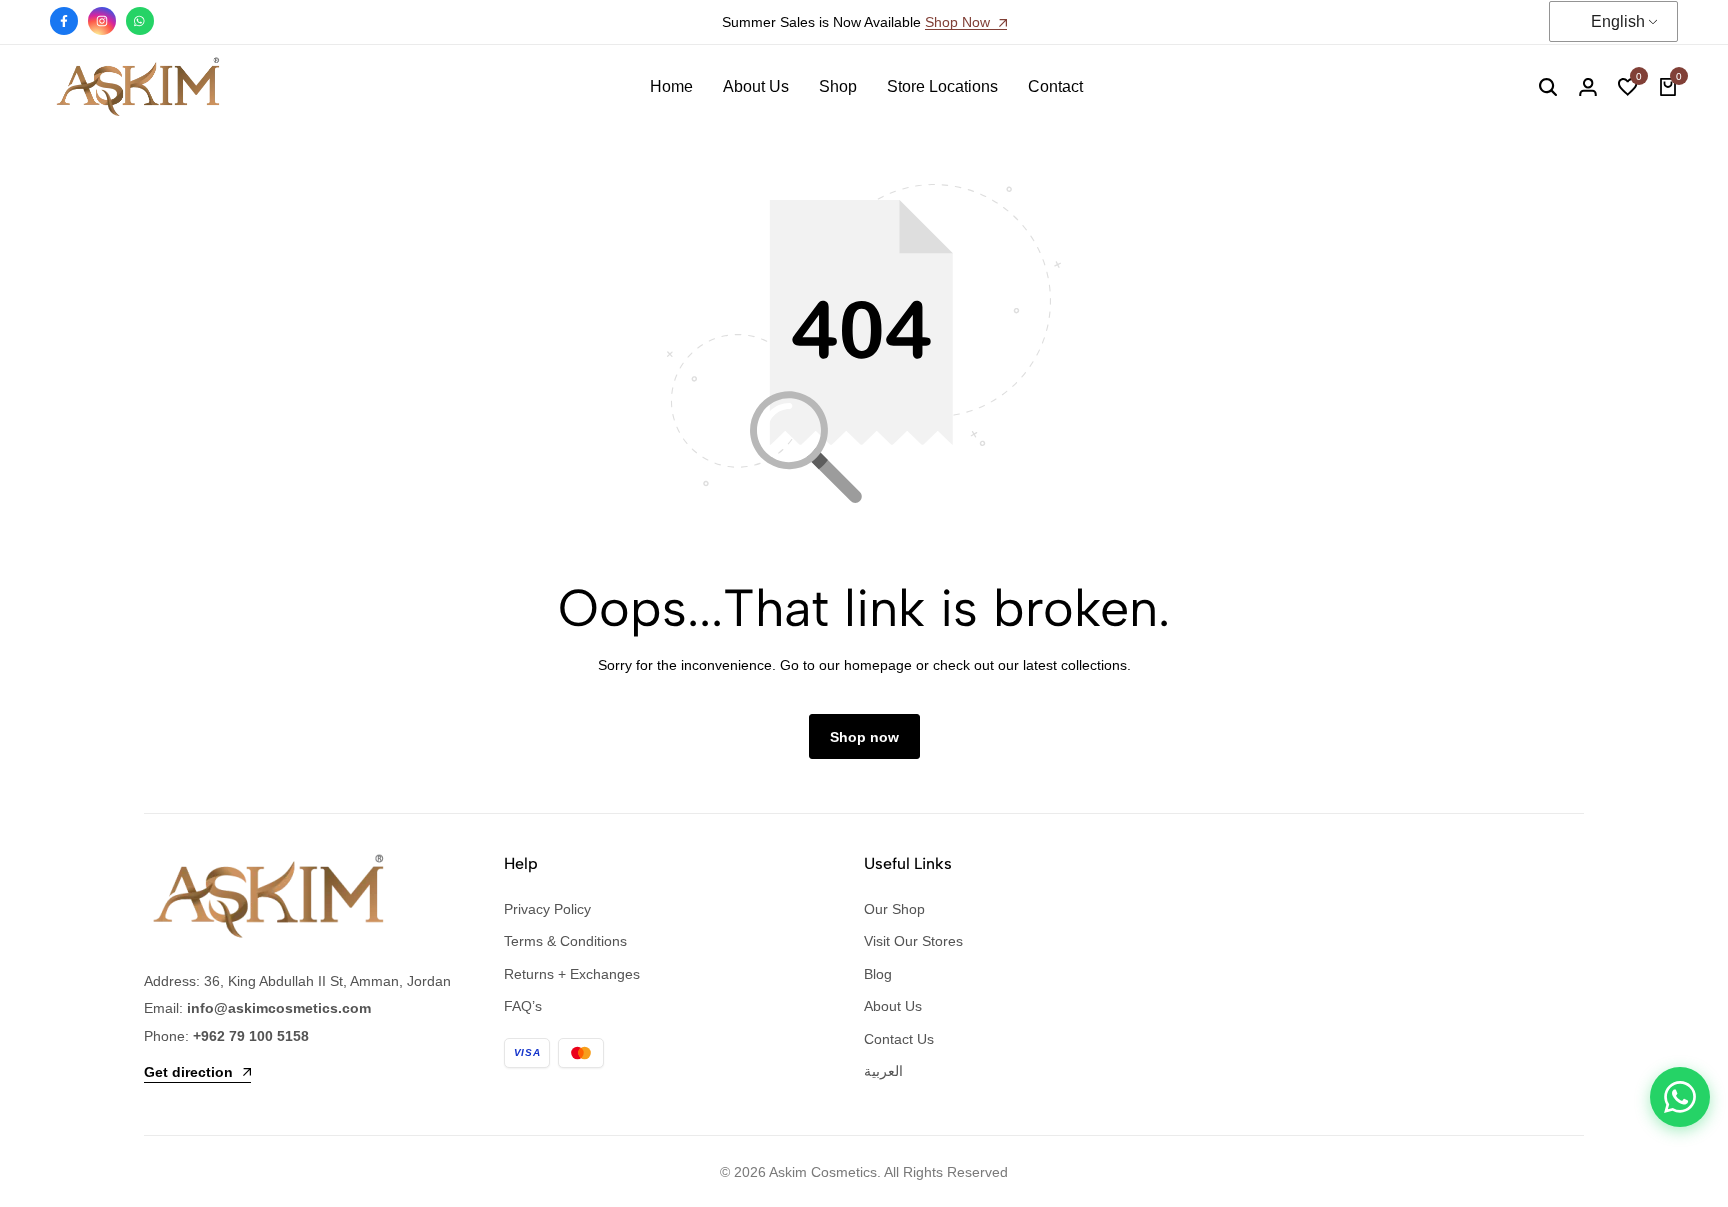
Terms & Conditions (565, 941)
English (1618, 21)
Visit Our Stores (913, 941)
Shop (838, 86)
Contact (1055, 86)
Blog (878, 974)
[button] (1628, 87)
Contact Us (899, 1039)
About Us (756, 86)
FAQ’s (523, 1006)
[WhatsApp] (1680, 1097)
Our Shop (894, 909)
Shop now (864, 737)
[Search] (1548, 87)
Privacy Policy (547, 909)
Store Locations (942, 86)
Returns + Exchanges (572, 974)
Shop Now (959, 22)
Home (671, 86)
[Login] (1588, 87)
